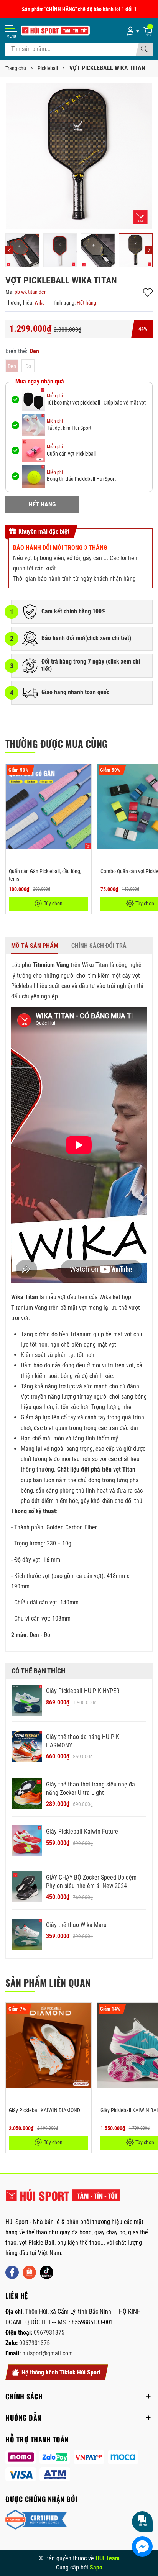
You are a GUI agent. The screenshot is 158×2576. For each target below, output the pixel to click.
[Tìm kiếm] (144, 49)
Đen (12, 366)
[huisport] (55, 30)
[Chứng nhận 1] (36, 2520)
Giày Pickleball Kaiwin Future (82, 1831)
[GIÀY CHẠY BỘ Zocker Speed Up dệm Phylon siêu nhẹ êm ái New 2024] (27, 1887)
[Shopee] (29, 2272)
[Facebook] (12, 2272)
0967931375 (49, 2333)
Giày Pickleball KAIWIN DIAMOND (44, 2110)
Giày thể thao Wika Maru (76, 1925)
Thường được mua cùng (57, 743)
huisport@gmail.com (48, 2353)
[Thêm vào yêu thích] (84, 775)
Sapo (96, 2567)
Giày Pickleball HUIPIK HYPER (83, 1691)
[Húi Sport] (63, 2199)
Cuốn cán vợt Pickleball (71, 454)
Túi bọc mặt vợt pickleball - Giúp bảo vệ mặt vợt (96, 403)
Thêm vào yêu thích (148, 293)
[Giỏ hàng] (148, 31)
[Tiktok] (47, 2272)
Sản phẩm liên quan (48, 1982)
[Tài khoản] (132, 31)
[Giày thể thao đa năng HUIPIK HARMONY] (27, 1746)
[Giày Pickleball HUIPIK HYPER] (27, 1700)
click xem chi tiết (108, 638)
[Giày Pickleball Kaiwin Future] (27, 1841)
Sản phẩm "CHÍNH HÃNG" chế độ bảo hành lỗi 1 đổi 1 (79, 9)
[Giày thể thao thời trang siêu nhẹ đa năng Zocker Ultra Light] (27, 1794)
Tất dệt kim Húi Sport (69, 428)
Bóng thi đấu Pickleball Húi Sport (81, 479)
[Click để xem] (79, 156)
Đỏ (28, 366)
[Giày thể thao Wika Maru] (27, 1934)
